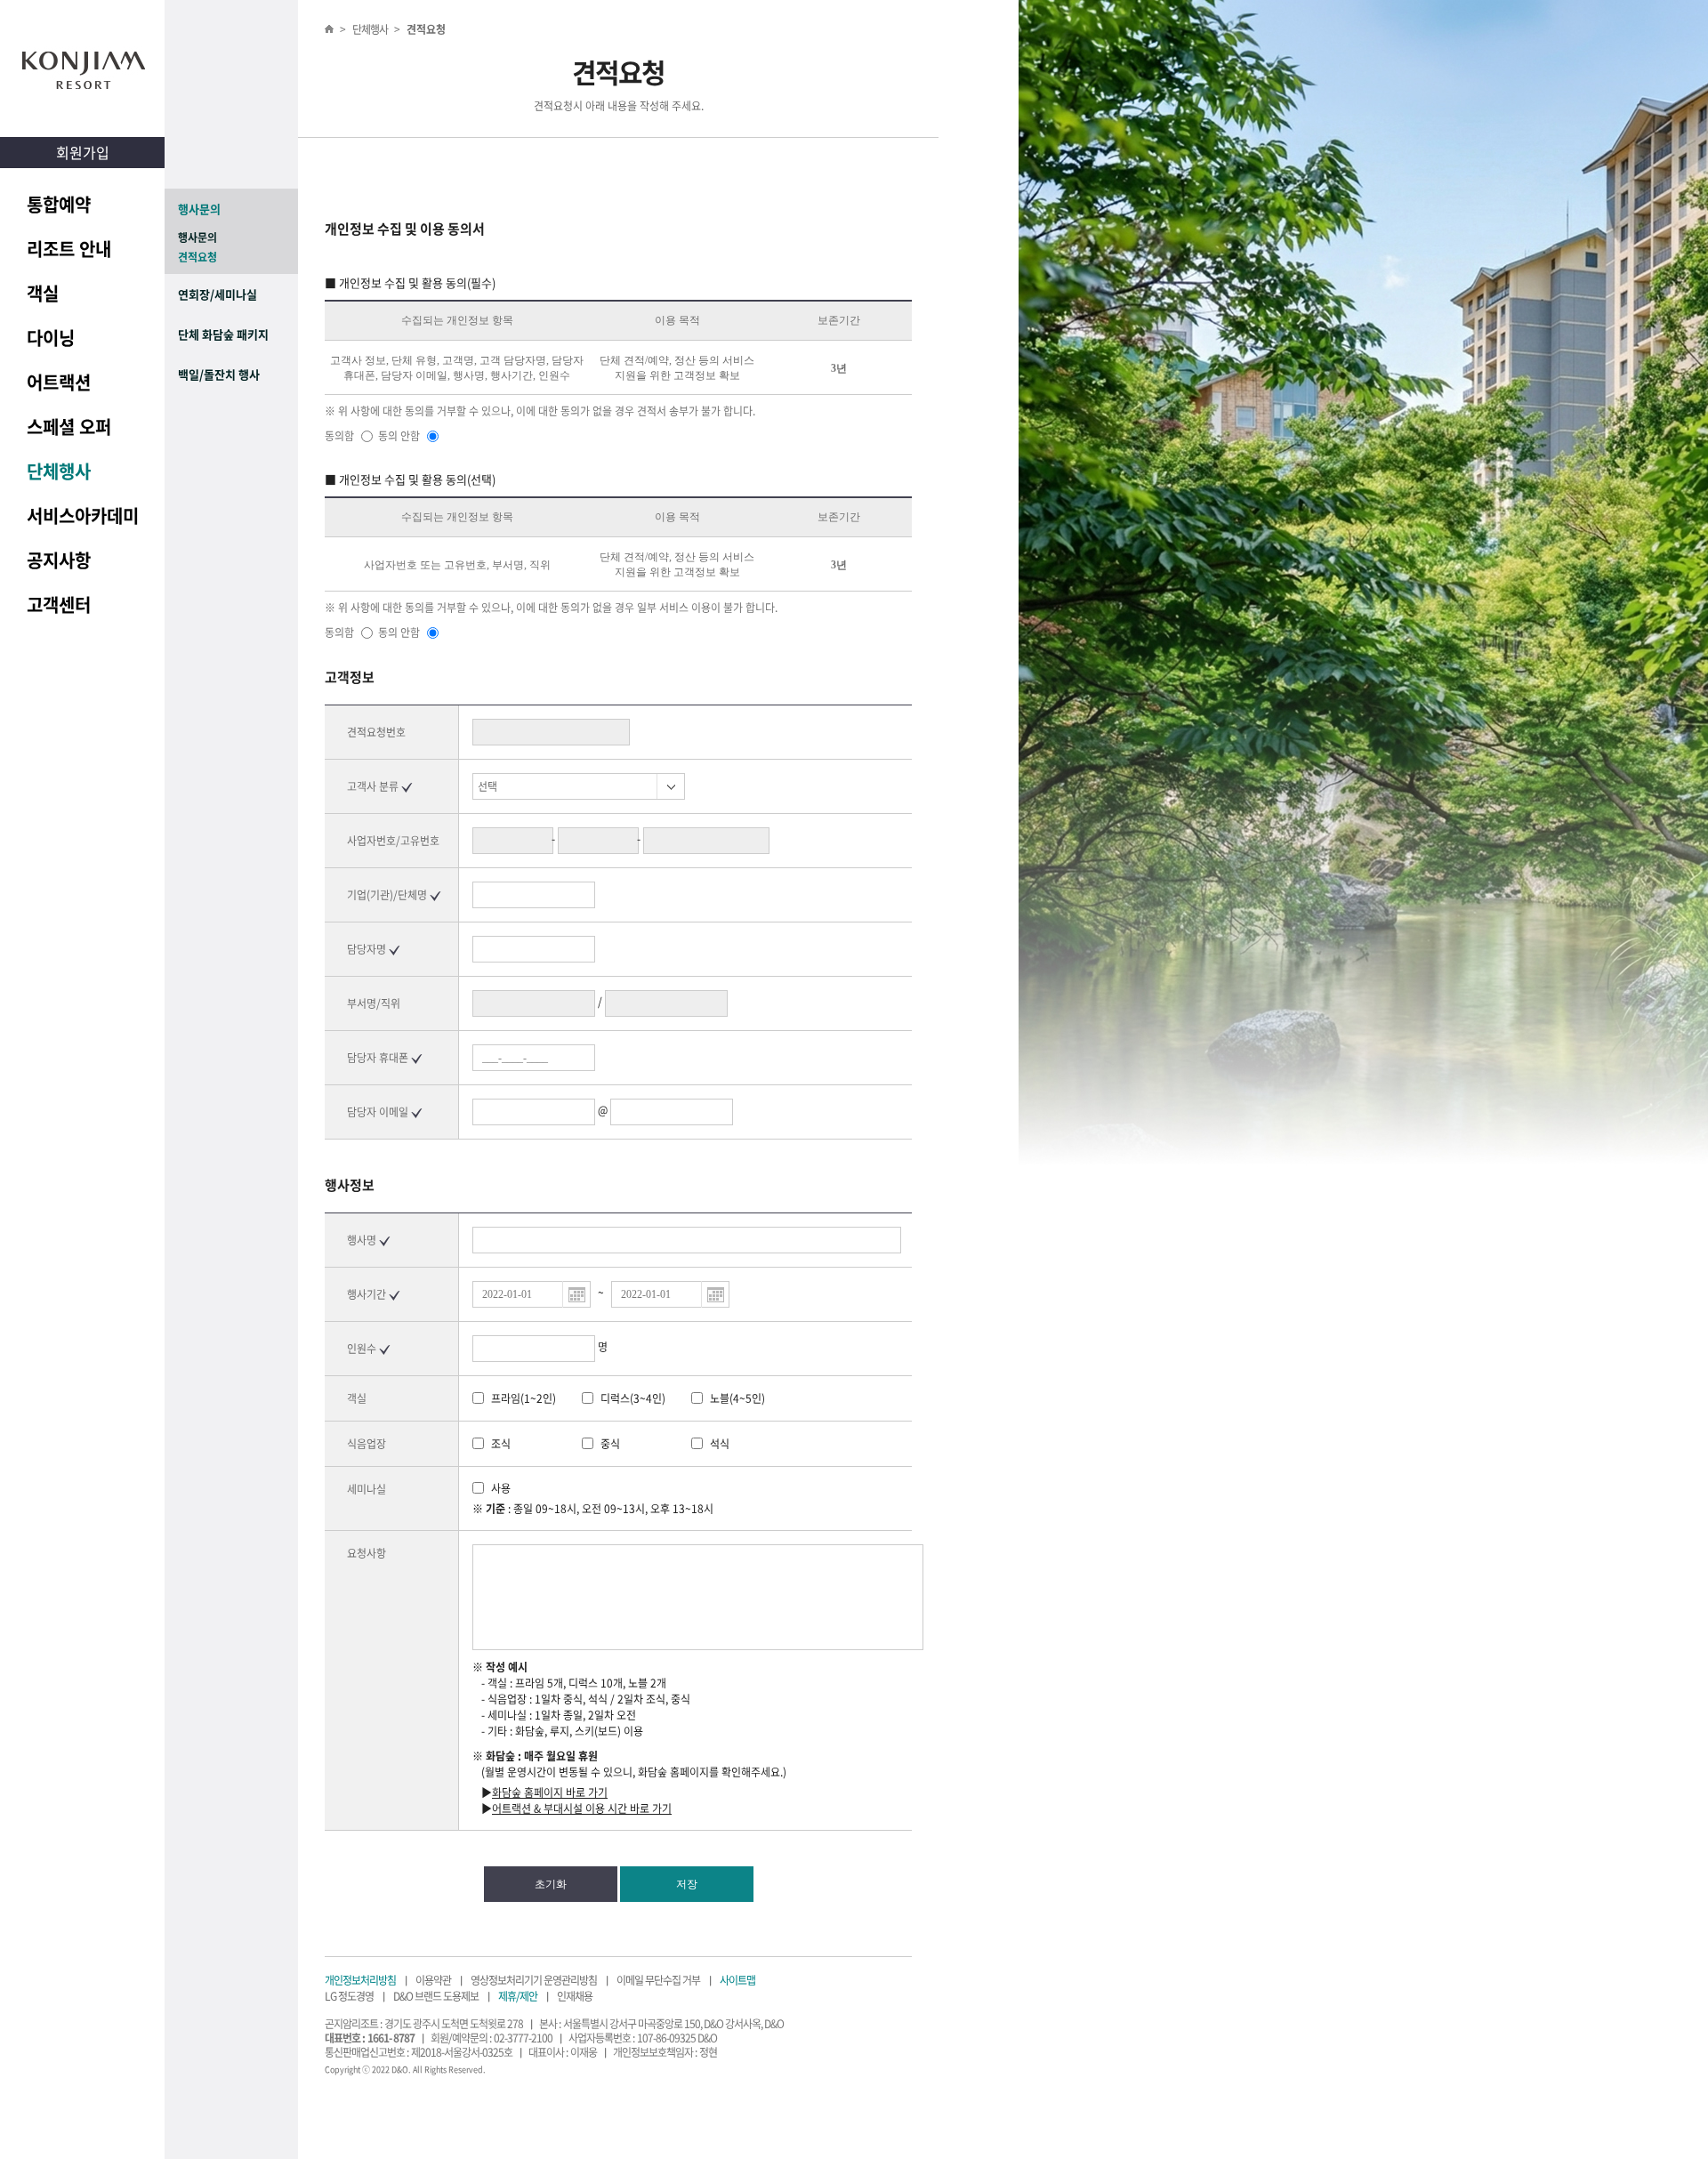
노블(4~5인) (737, 1398)
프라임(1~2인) (524, 1398)
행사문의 (199, 209)
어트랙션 (59, 382)
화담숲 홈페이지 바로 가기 (550, 1792)
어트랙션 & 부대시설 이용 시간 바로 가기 (582, 1809)
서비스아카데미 (83, 516)
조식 (501, 1444)
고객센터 (59, 604)
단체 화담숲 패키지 (223, 334)
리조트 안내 (69, 249)
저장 (687, 1884)
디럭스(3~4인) (633, 1398)
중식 (610, 1444)
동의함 (341, 436)
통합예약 (59, 204)
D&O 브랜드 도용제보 (436, 1996)
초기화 (551, 1884)
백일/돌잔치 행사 (219, 374)
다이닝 (51, 338)
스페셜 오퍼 (69, 427)
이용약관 (433, 1980)
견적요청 (197, 257)
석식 (720, 1444)
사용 (501, 1488)
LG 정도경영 (349, 1996)
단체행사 (59, 471)
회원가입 (83, 152)
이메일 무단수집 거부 (658, 1980)
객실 (43, 293)
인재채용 (575, 1996)
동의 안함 (400, 436)
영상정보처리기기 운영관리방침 (534, 1980)
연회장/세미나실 (218, 294)
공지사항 (59, 560)
